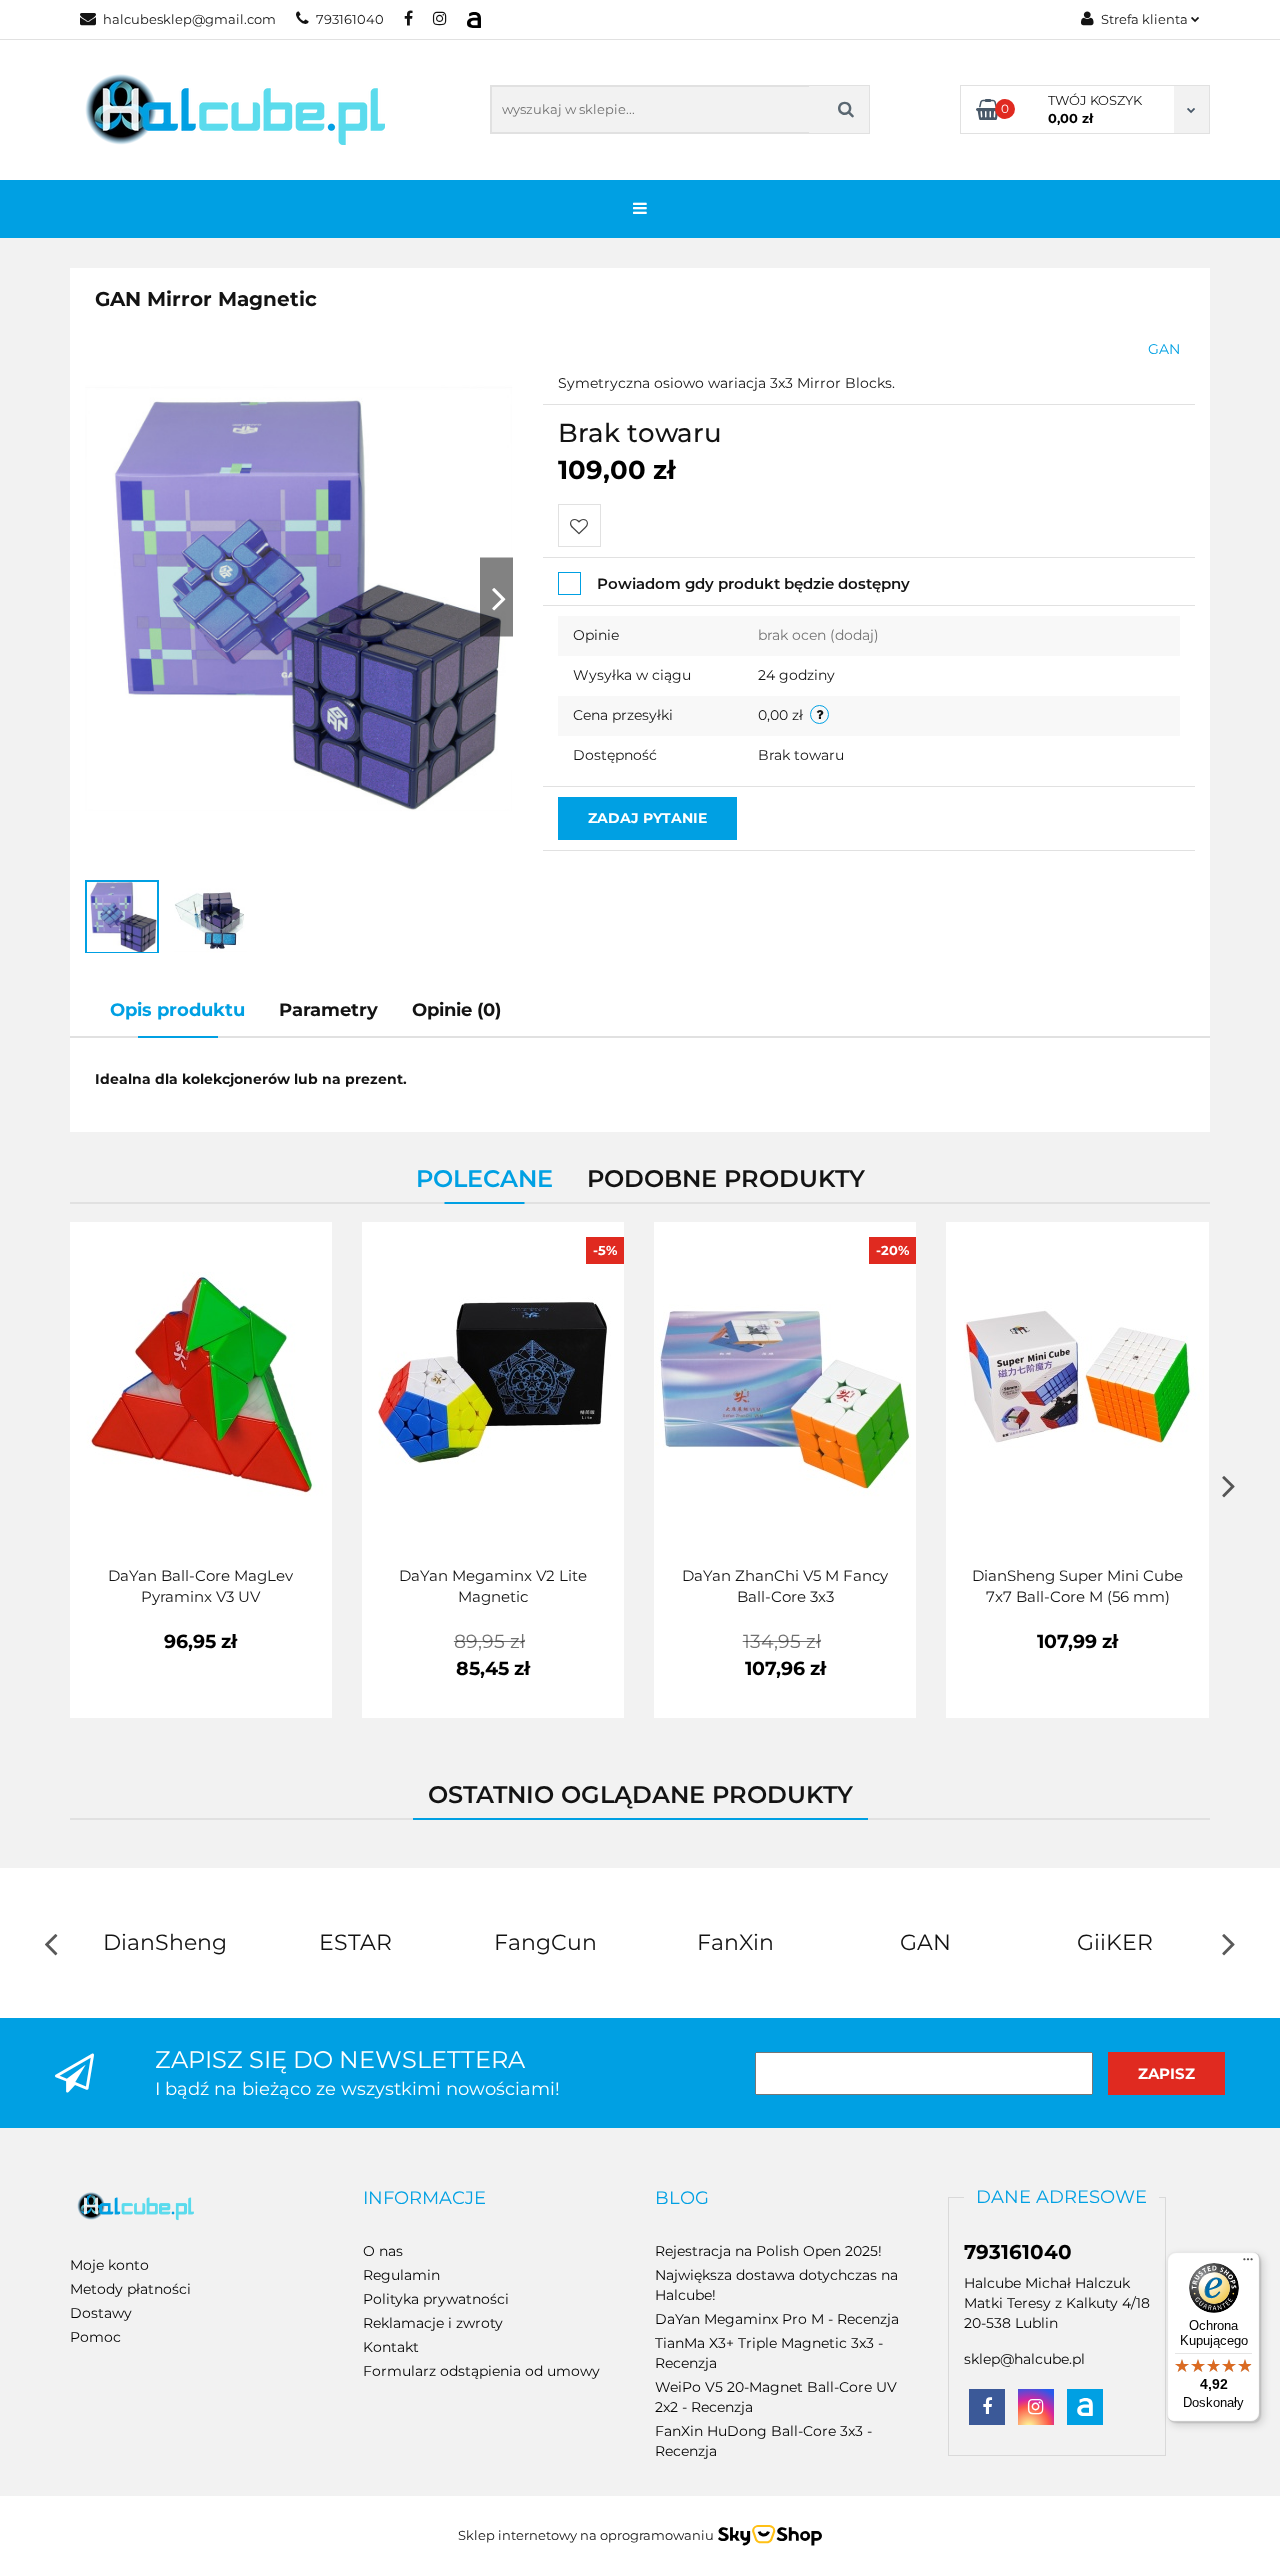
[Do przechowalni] (579, 525)
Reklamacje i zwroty (433, 2323)
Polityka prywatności (436, 2299)
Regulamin (401, 2275)
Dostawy (101, 2313)
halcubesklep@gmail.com (189, 19)
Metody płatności (130, 2289)
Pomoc (95, 2337)
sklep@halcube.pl (1024, 2359)
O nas (383, 2251)
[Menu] (1248, 2264)
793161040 (350, 19)
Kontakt (391, 2347)
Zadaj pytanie (647, 818)
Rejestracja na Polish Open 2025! (768, 2251)
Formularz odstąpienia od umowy (481, 2371)
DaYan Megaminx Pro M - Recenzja (777, 2319)
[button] (424, 2199)
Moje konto (109, 2265)
